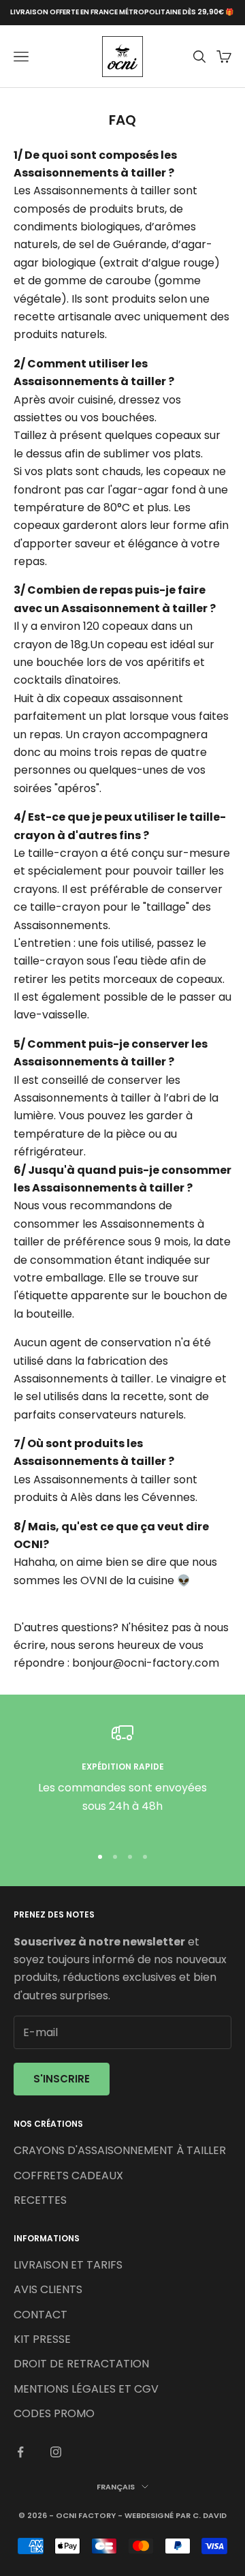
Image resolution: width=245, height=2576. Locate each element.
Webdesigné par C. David (176, 2515)
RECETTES (40, 2200)
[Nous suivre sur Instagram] (56, 2452)
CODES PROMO (54, 2413)
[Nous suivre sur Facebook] (20, 2452)
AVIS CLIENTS (48, 2289)
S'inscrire (62, 2079)
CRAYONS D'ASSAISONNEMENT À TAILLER (120, 2150)
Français (116, 2487)
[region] (122, 1778)
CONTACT (40, 2315)
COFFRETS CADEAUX (68, 2176)
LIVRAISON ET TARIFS (68, 2265)
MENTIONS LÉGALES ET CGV (86, 2389)
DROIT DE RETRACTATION (81, 2364)
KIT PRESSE (42, 2339)
